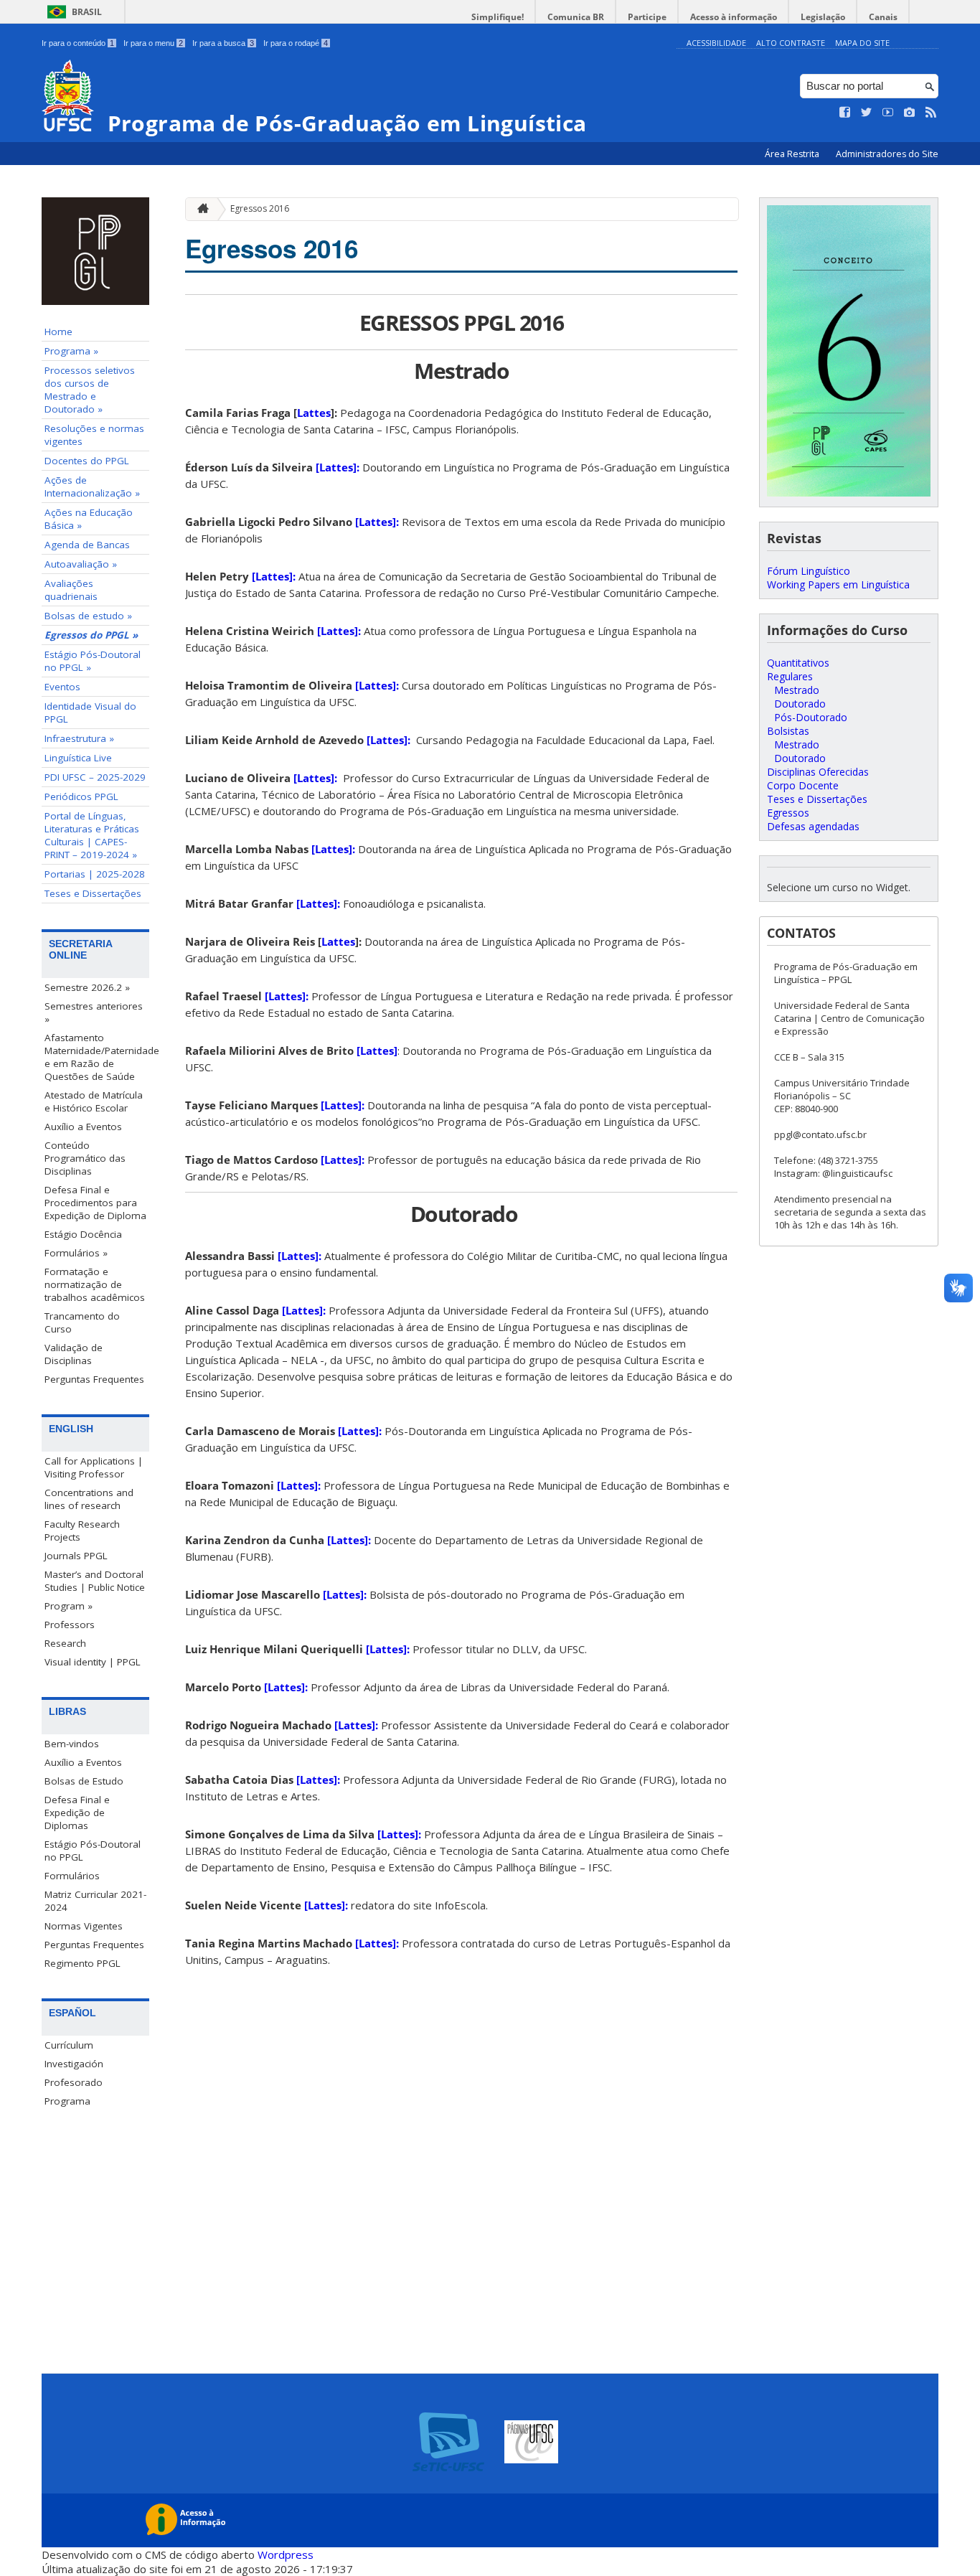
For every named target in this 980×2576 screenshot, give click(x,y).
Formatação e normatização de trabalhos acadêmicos (95, 1284)
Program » (69, 1606)
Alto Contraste (791, 43)
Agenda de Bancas (87, 545)
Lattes (314, 413)
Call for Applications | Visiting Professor (94, 1467)
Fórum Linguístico (809, 571)
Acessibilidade (716, 43)
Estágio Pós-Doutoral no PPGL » (93, 661)
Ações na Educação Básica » (89, 519)
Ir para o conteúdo (78, 43)
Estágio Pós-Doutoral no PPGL (93, 1851)
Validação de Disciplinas (74, 1354)
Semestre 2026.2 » (87, 987)
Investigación (74, 2064)
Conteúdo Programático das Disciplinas (85, 1158)
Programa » (71, 351)
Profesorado (74, 2082)
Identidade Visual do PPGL (90, 713)
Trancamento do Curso (82, 1322)
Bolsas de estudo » (88, 616)
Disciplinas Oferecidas (818, 772)
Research (65, 1643)
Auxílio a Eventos (83, 1127)
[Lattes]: (338, 467)
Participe (647, 17)
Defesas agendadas (813, 826)
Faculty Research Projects (82, 1531)
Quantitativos (798, 663)
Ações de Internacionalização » (92, 486)
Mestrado (797, 690)
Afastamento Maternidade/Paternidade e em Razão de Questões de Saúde (97, 1057)
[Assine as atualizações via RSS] (931, 113)
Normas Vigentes (84, 1926)
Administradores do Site (887, 154)
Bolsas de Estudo (84, 1781)
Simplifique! (498, 17)
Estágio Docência (83, 1234)
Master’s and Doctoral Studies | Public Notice (95, 1581)
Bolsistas (788, 731)
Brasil (87, 12)
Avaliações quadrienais (71, 590)
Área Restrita (793, 154)
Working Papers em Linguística (838, 584)
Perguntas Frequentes (94, 1379)
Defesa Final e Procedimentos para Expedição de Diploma (95, 1203)
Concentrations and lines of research (89, 1499)
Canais (883, 17)
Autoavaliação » (81, 564)
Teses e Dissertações (93, 893)
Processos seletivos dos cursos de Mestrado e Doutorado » (90, 390)
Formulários (72, 1876)
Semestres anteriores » (94, 1012)
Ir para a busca (223, 43)
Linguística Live (78, 758)
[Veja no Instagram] (910, 113)
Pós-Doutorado (811, 717)
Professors (70, 1625)
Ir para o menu (153, 43)
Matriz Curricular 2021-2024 (95, 1901)
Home (58, 332)
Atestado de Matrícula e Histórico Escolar (94, 1101)
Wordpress (286, 2554)
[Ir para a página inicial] (199, 209)
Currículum (69, 2045)
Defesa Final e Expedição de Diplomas (77, 1813)
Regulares (790, 676)
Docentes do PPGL (87, 461)
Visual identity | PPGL (93, 1662)
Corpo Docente (803, 785)
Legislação (823, 17)
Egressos (788, 813)
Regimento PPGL (83, 1963)
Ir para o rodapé (296, 43)
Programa (67, 2101)
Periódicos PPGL (81, 796)
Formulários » (76, 1253)
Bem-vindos (72, 1744)
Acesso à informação (734, 17)
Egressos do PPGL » (91, 635)
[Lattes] (377, 1050)
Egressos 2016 (260, 208)
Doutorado (800, 704)
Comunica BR (576, 17)
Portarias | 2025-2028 (95, 874)
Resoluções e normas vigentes (94, 435)
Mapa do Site (862, 43)
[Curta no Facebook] (845, 113)
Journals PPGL (76, 1556)
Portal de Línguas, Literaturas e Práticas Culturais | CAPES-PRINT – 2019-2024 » (92, 835)
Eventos (62, 687)
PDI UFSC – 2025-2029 (95, 777)
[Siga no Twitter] (867, 113)
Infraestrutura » (79, 738)
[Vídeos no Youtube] (888, 113)
